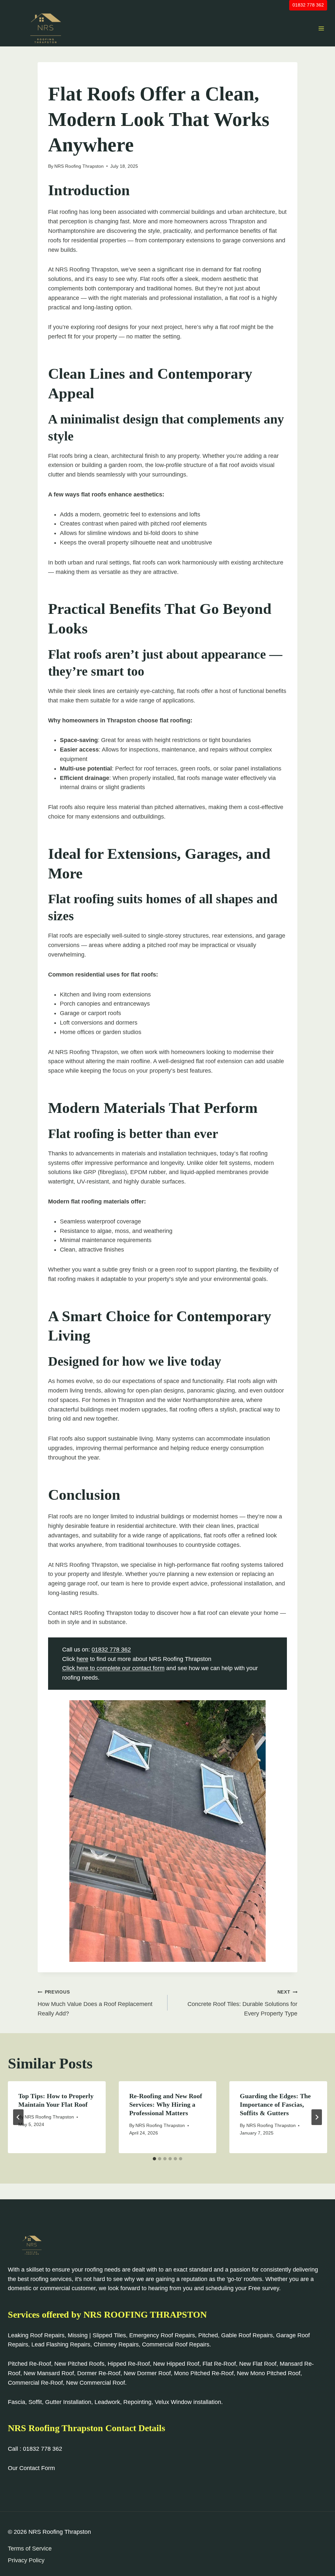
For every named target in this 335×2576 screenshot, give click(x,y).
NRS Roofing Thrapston (79, 166)
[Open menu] (321, 28)
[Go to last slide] (18, 2117)
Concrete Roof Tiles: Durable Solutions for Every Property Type (242, 2003)
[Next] (317, 2117)
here (82, 1659)
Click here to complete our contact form (113, 1668)
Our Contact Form (31, 2468)
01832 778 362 (308, 5)
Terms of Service (30, 2549)
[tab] (154, 2159)
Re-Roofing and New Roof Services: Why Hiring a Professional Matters (166, 2104)
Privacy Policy (26, 2560)
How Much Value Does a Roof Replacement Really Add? (95, 2003)
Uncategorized (68, 76)
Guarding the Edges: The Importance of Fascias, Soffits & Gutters (275, 2104)
